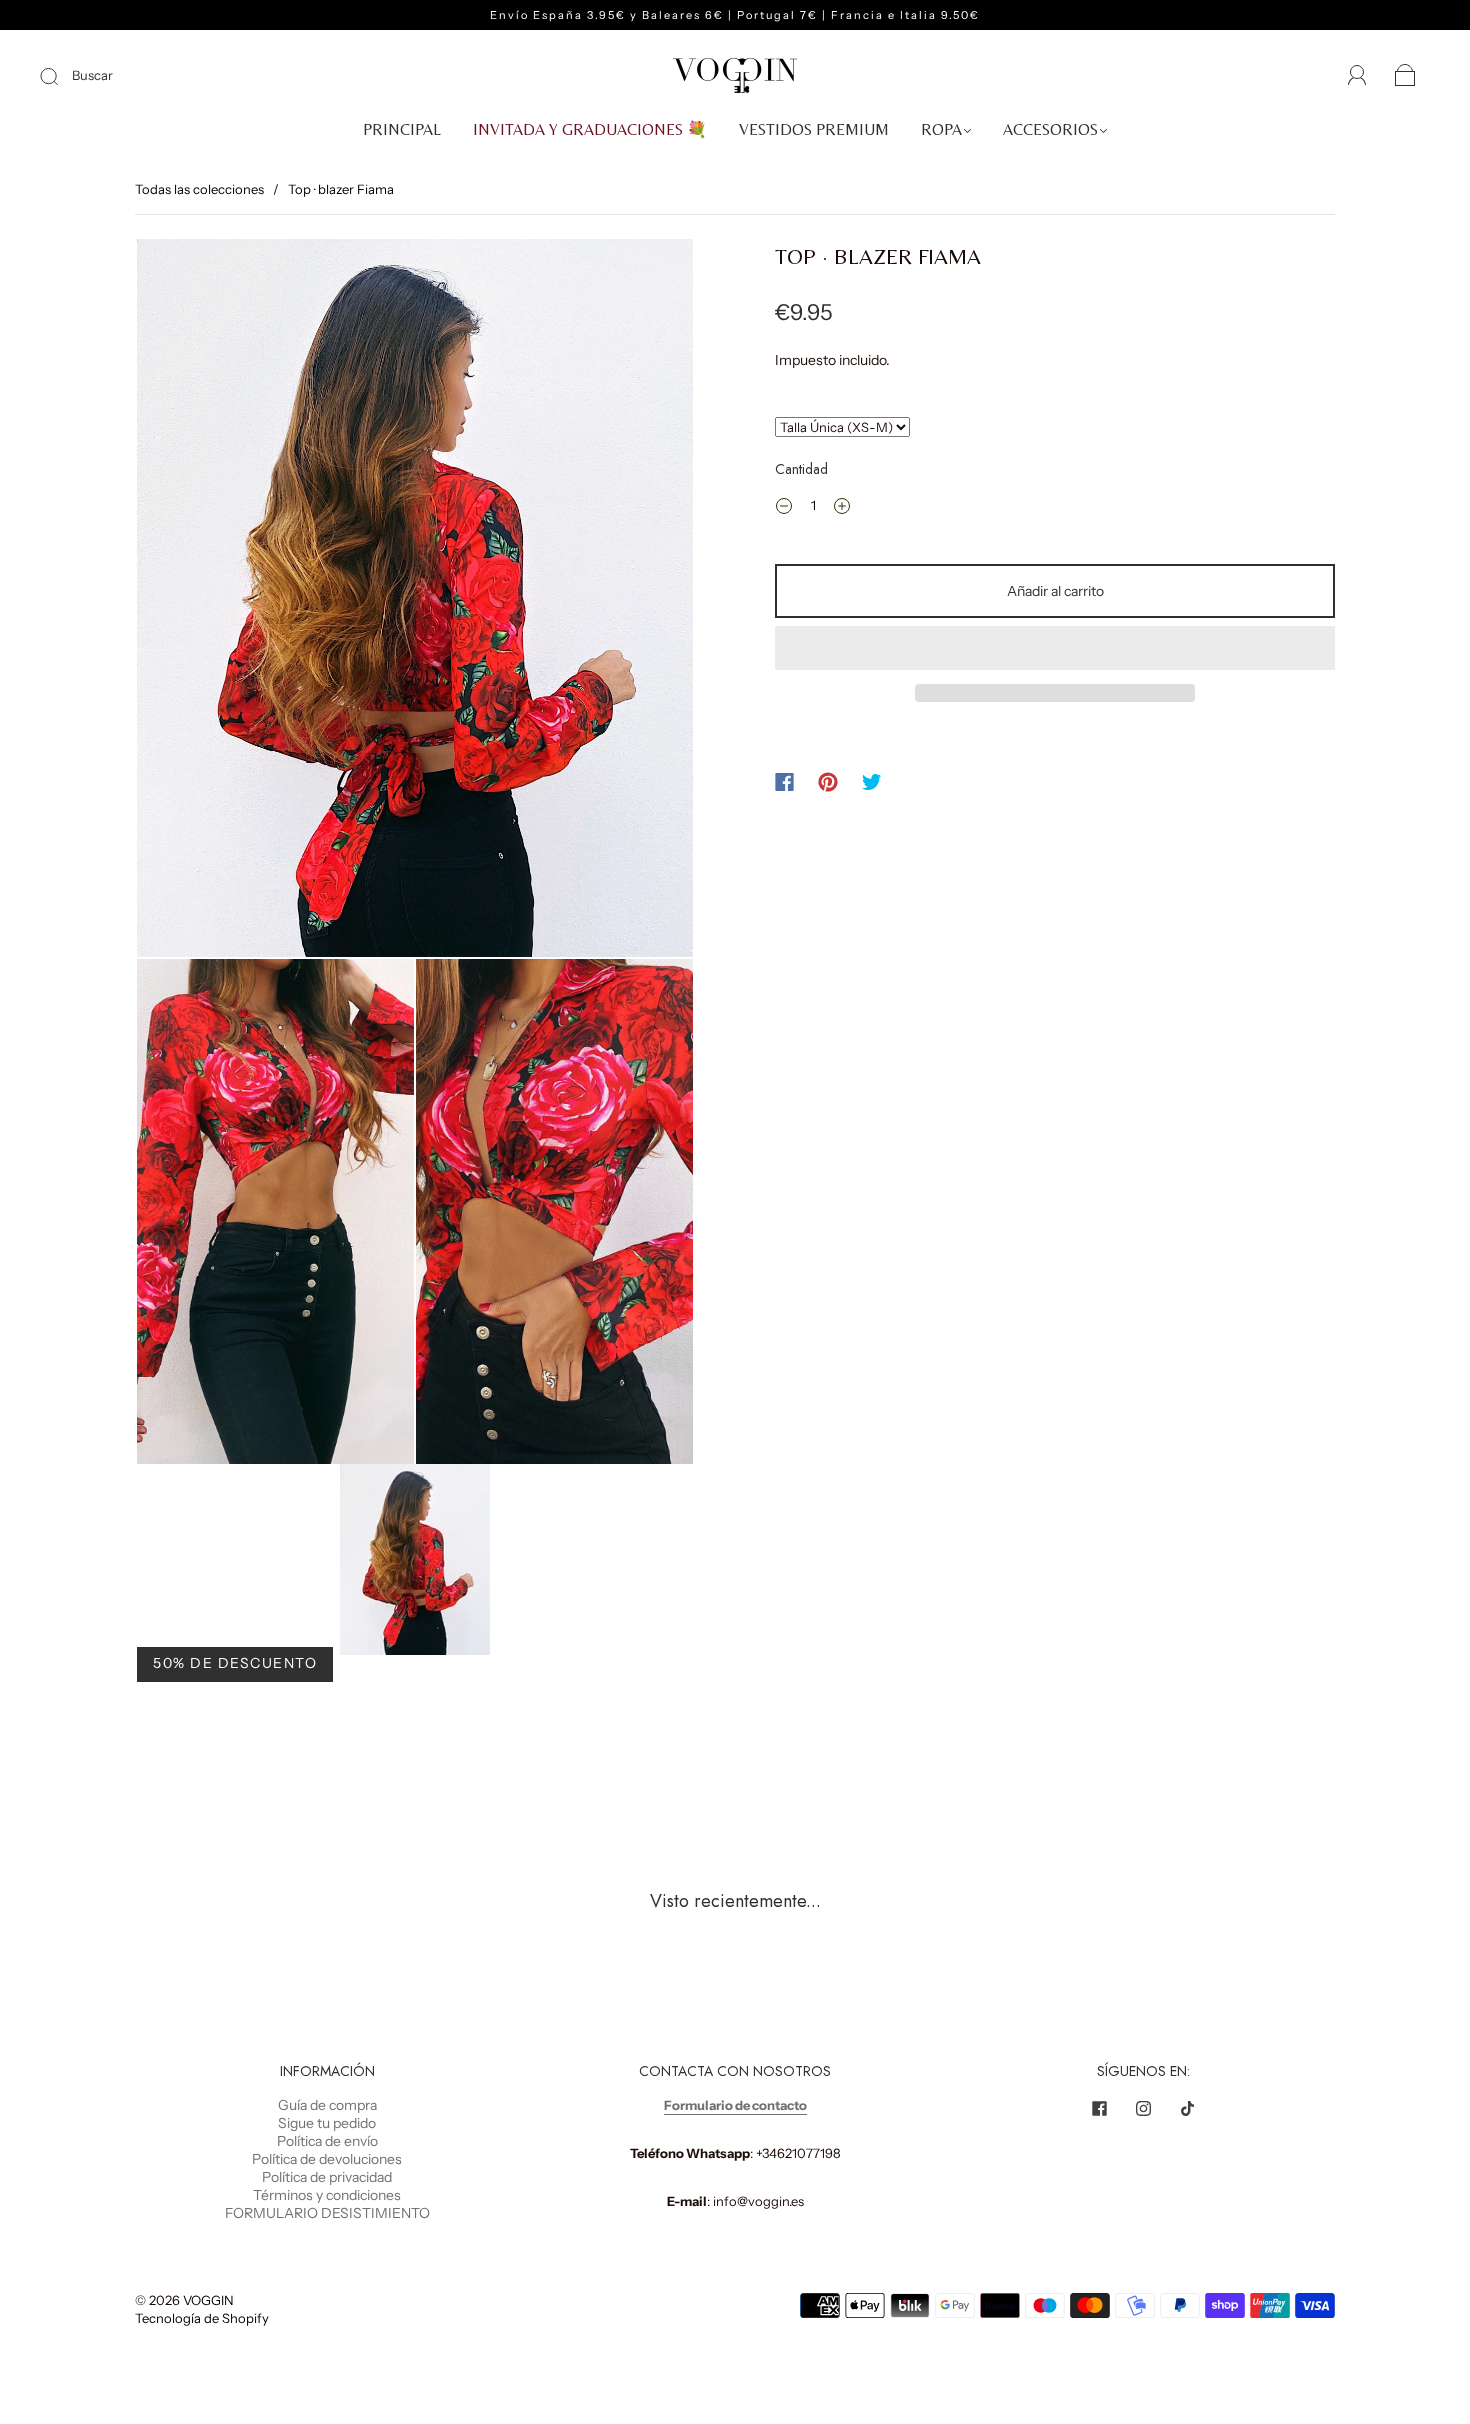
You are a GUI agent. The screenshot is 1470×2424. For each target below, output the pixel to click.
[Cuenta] (1357, 76)
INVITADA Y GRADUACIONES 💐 (590, 129)
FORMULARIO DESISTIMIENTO (327, 2213)
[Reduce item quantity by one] (784, 508)
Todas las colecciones (199, 189)
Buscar (92, 75)
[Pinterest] (828, 782)
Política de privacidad (327, 2177)
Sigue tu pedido (327, 2123)
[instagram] (1143, 2108)
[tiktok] (1187, 2108)
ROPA (941, 129)
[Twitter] (872, 782)
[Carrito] (1405, 77)
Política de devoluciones (327, 2159)
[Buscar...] (842, 427)
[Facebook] (784, 782)
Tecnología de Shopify (202, 2318)
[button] (1055, 648)
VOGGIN (208, 2300)
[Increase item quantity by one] (842, 508)
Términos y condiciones (327, 2195)
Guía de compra (327, 2105)
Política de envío (327, 2141)
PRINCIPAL (402, 129)
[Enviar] (62, 76)
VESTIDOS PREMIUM (814, 129)
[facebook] (1099, 2108)
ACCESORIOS (1050, 129)
